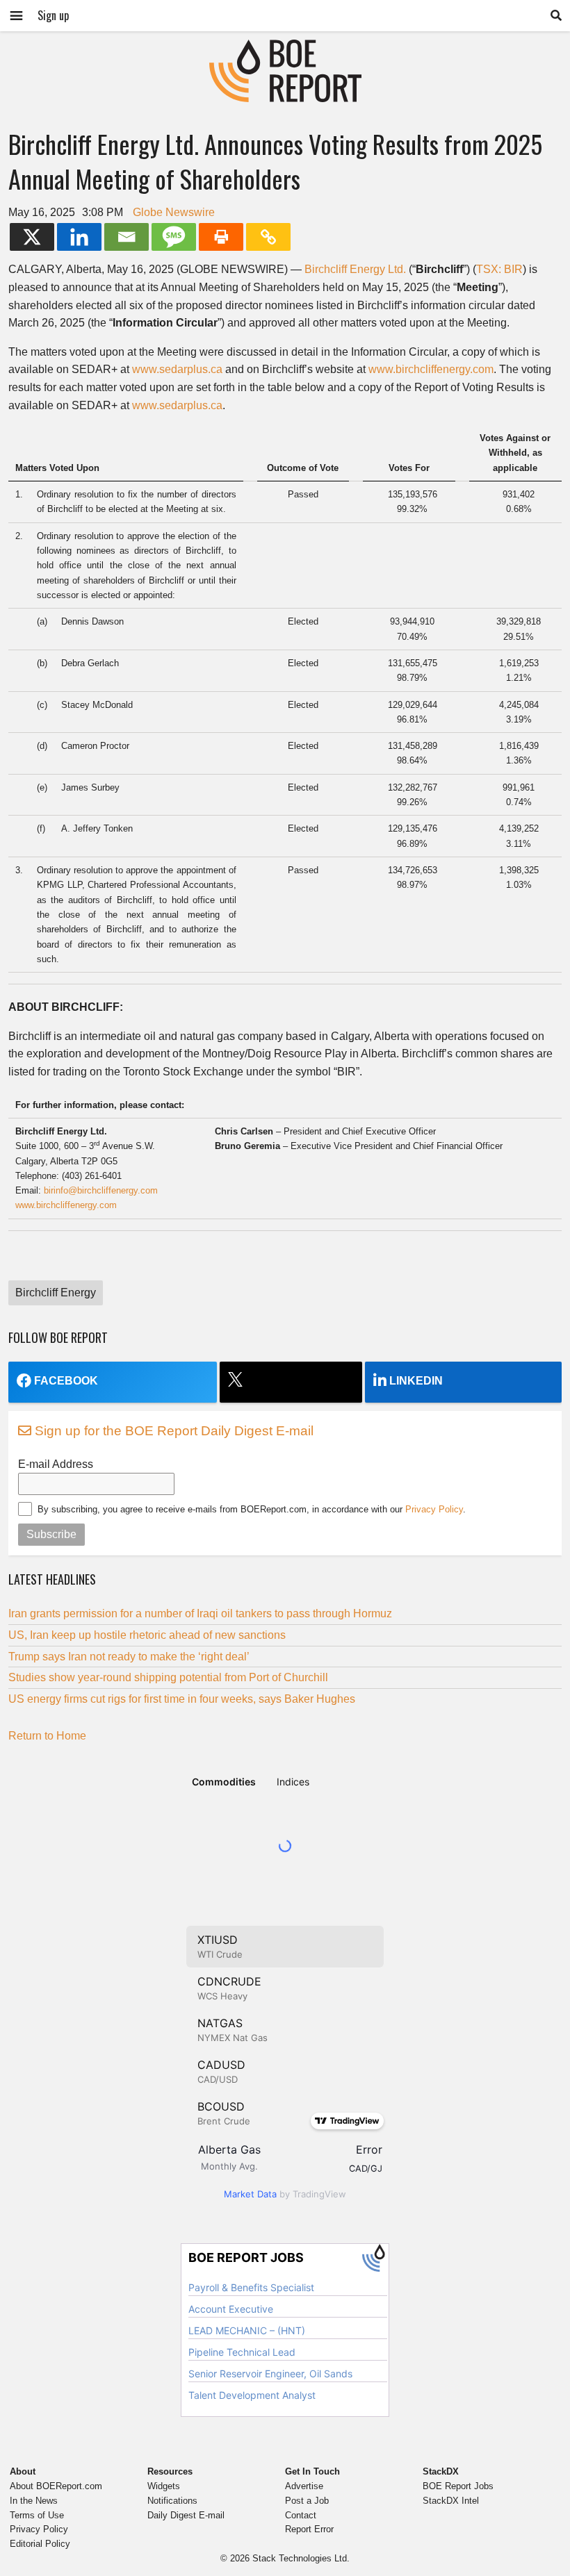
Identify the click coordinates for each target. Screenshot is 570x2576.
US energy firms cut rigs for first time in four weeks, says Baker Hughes (182, 1699)
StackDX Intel (451, 2501)
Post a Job (307, 2501)
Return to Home (47, 1736)
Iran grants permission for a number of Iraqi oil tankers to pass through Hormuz (200, 1613)
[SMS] (174, 237)
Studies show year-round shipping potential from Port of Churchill (168, 1677)
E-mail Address (56, 1464)
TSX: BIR (499, 269)
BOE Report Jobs (458, 2486)
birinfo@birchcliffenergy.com (101, 1190)
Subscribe (51, 1534)
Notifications (172, 2501)
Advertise (304, 2486)
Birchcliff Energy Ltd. (355, 269)
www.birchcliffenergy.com (431, 369)
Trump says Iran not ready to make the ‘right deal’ (129, 1657)
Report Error (309, 2529)
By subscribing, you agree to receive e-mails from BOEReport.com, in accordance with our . (252, 1509)
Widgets (164, 2486)
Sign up (53, 15)
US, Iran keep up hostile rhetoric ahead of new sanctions (147, 1635)
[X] (32, 237)
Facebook (66, 1381)
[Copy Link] (268, 237)
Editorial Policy (40, 2544)
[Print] (221, 237)
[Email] (127, 237)
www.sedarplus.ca (177, 369)
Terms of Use (37, 2515)
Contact (301, 2515)
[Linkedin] (79, 237)
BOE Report (285, 48)
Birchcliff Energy (56, 1293)
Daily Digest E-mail (186, 2515)
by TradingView (285, 2194)
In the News (34, 2501)
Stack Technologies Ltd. (301, 2558)
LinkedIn (416, 1381)
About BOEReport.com (56, 2486)
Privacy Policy (434, 1509)
